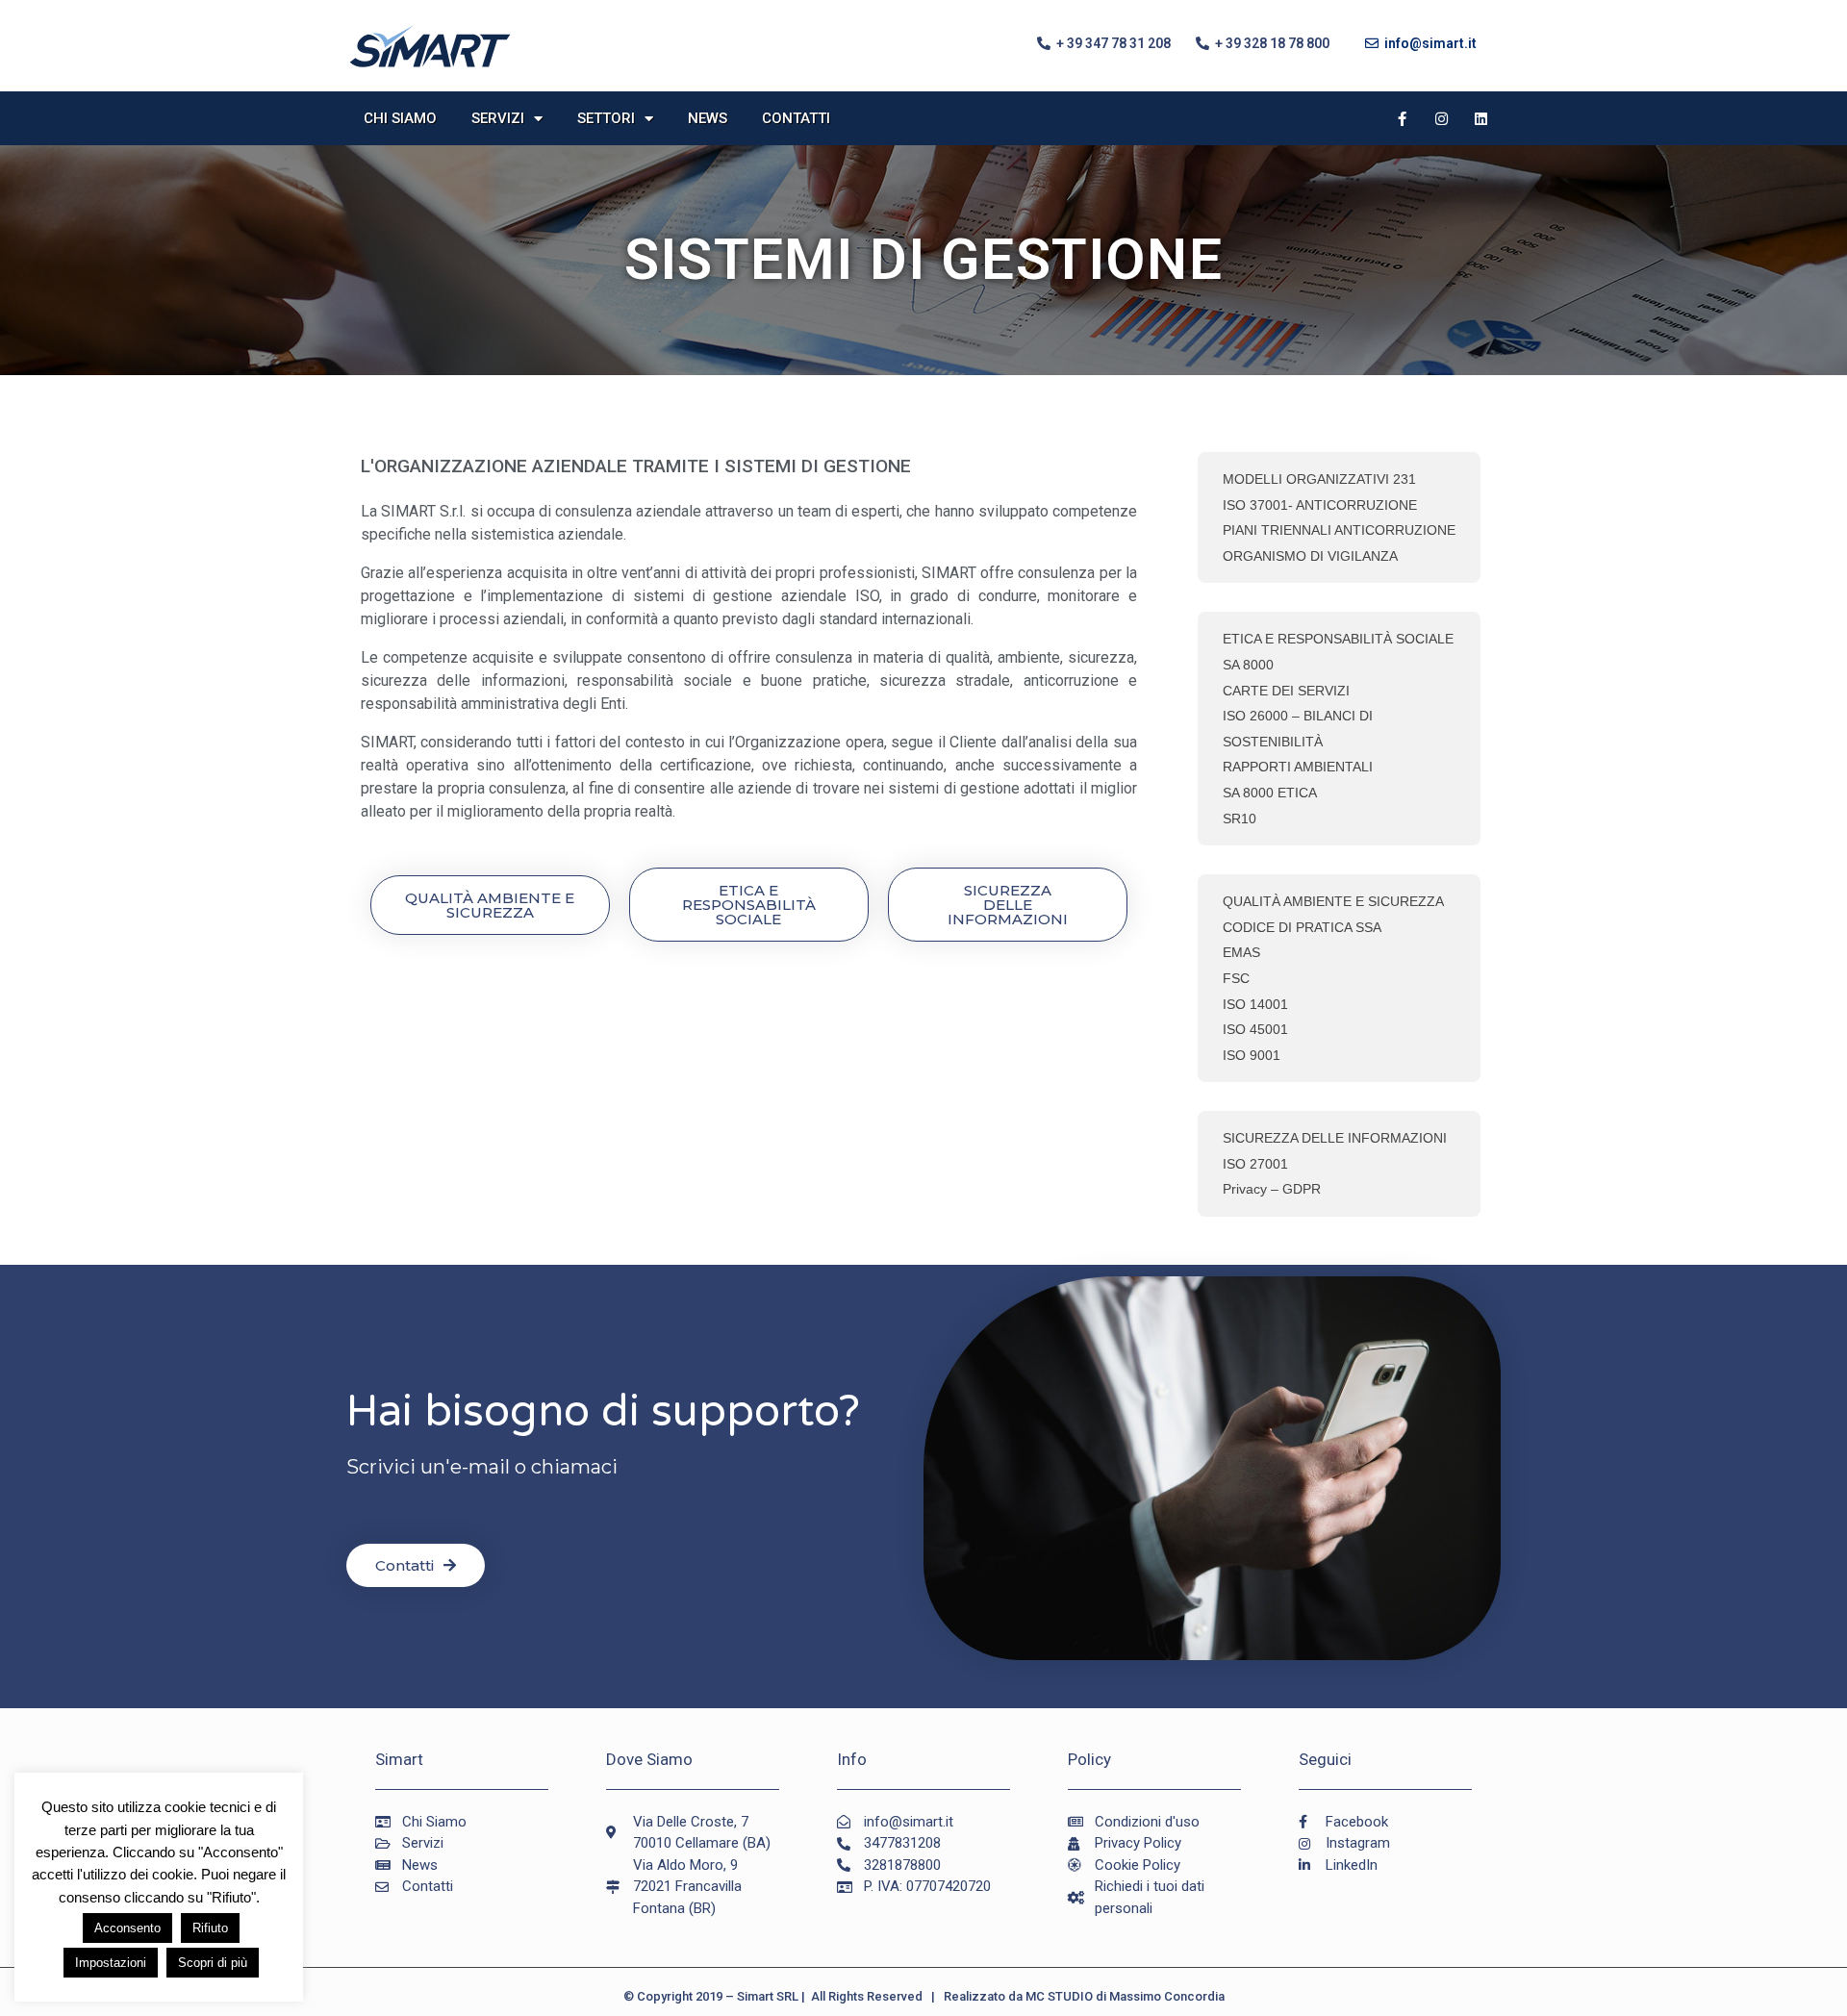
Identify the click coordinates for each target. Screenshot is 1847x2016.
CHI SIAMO (400, 118)
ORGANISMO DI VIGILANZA (1310, 556)
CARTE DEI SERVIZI (1286, 691)
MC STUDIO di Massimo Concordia (1125, 1996)
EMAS (1241, 952)
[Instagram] (1442, 118)
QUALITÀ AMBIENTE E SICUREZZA (1333, 901)
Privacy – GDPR (1272, 1189)
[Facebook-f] (1403, 118)
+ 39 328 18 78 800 (1269, 43)
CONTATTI (796, 118)
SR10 (1240, 819)
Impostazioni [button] (111, 1963)
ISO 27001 (1255, 1164)
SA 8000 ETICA (1270, 793)
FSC (1236, 978)
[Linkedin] (1481, 118)
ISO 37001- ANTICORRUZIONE (1320, 505)
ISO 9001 (1252, 1055)
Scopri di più (213, 1963)
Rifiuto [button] (210, 1928)
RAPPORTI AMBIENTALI (1298, 767)
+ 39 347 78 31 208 (1111, 43)
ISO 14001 (1255, 1004)
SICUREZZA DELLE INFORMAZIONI (1335, 1138)
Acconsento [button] (127, 1928)
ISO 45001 (1255, 1029)
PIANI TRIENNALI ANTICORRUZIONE (1339, 530)
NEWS (708, 118)
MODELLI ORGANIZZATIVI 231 (1319, 479)
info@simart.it (1428, 43)
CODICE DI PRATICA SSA (1302, 927)
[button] (490, 905)
